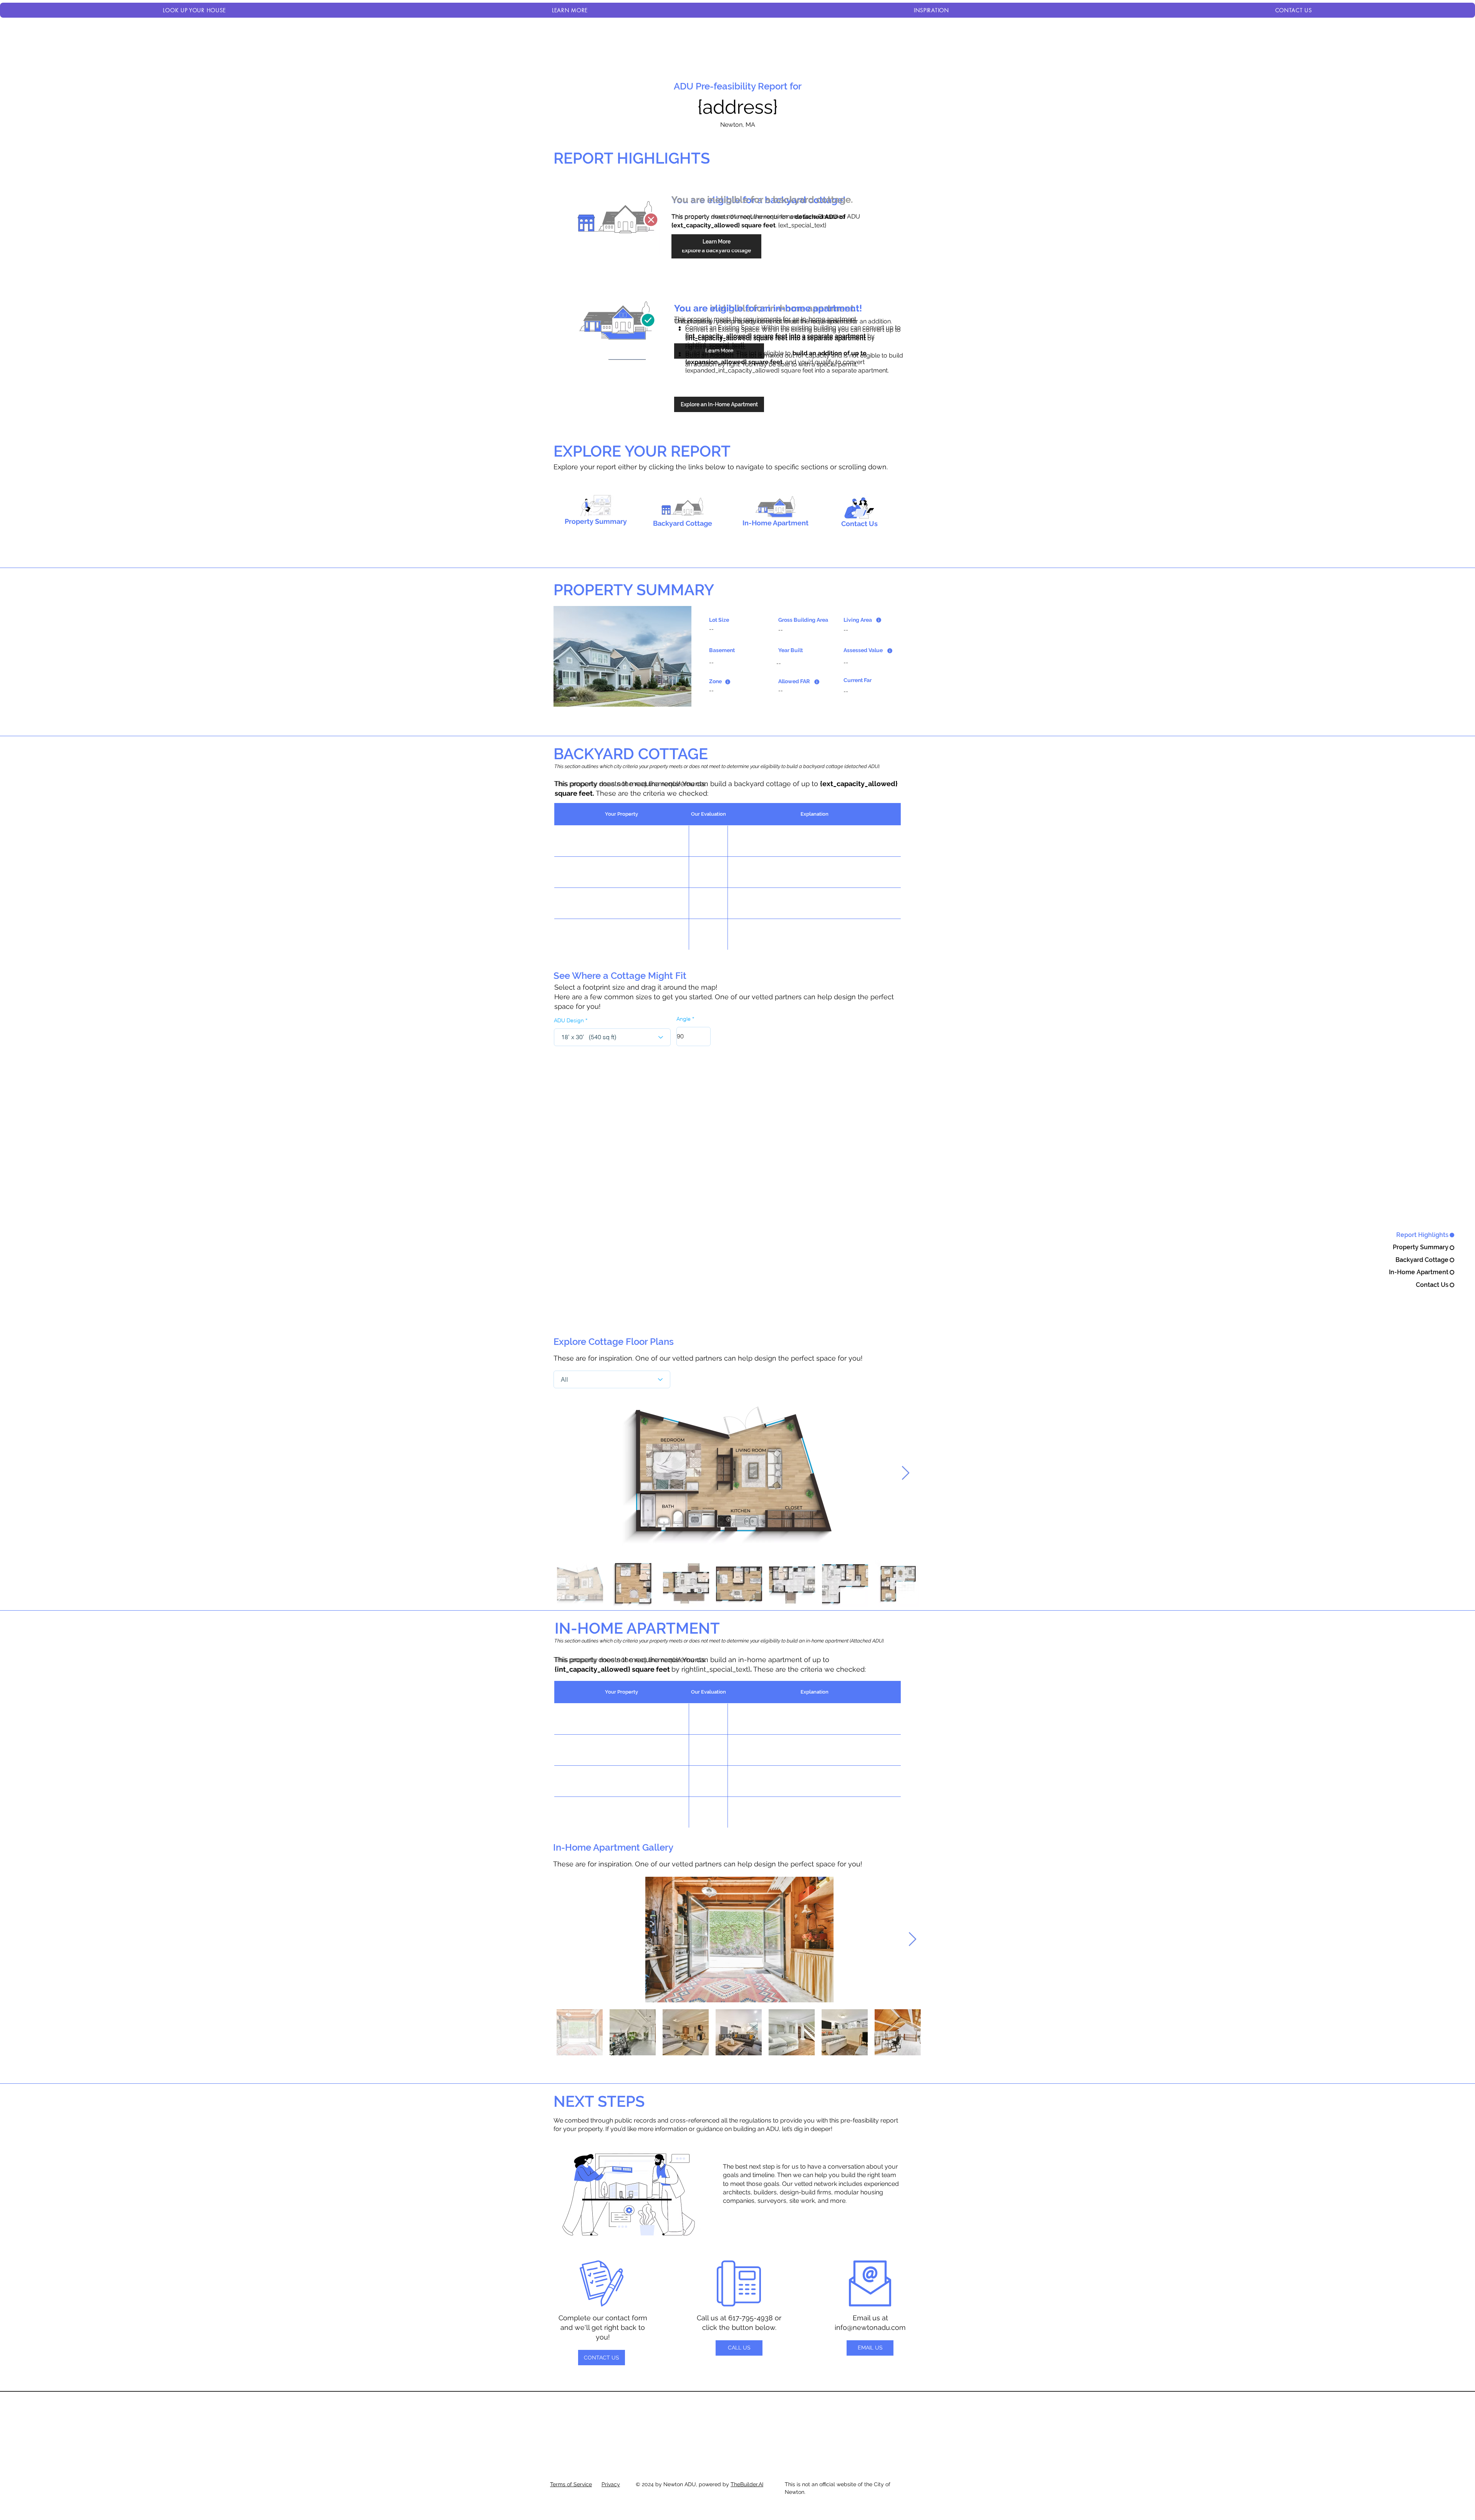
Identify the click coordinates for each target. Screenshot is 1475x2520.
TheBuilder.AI (747, 2484)
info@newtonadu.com (870, 2327)
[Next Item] (906, 1473)
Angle (684, 1019)
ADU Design (569, 1020)
